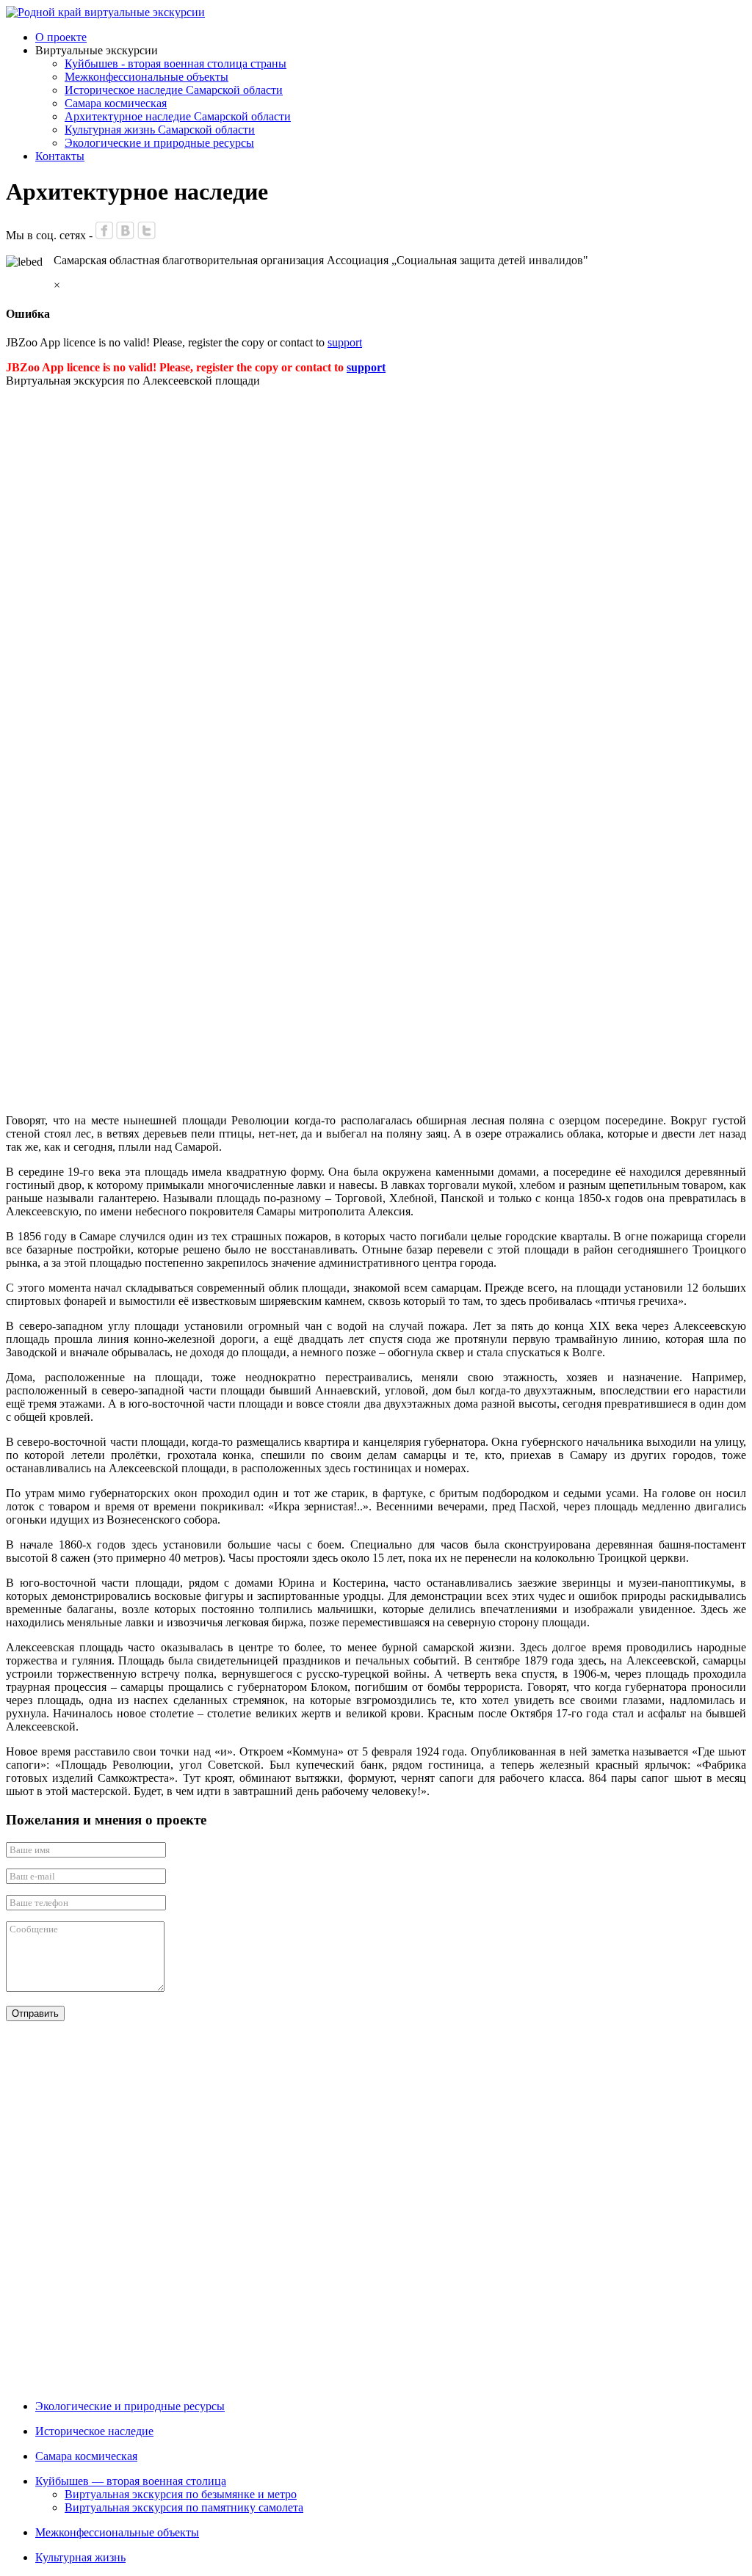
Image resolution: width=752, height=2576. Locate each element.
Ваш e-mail (32, 1876)
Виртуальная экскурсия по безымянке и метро (181, 2494)
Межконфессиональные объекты (147, 77)
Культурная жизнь (80, 2557)
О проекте (61, 37)
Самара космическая (116, 103)
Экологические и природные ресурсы (159, 143)
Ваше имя (30, 1850)
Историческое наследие (94, 2431)
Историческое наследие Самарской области (174, 90)
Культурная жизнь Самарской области (160, 130)
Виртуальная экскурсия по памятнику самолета (184, 2507)
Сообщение (34, 1929)
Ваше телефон (39, 1903)
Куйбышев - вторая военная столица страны (176, 63)
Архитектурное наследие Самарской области (178, 116)
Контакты (60, 156)
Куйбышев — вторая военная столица (131, 2481)
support (345, 342)
